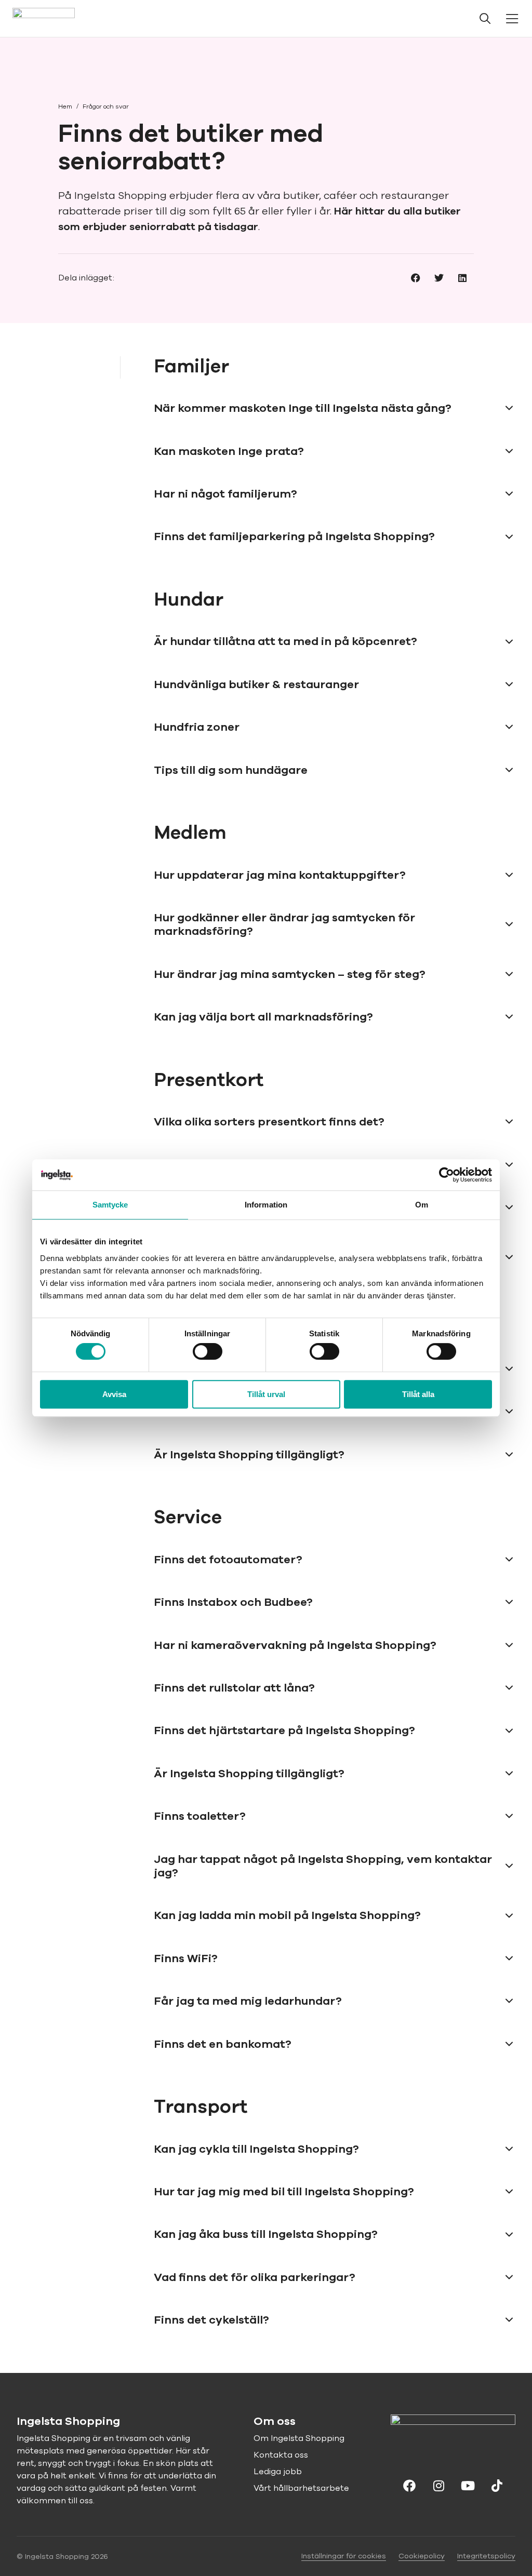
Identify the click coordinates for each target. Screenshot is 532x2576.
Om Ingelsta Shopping (299, 2438)
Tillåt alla (418, 1394)
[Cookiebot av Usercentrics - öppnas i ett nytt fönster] (447, 1175)
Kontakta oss (281, 2455)
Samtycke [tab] (110, 1205)
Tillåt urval (266, 1394)
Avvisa (114, 1394)
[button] (415, 278)
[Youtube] (468, 2485)
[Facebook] (409, 2485)
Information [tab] (266, 1205)
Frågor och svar (106, 106)
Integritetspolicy (486, 2556)
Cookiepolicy (422, 2556)
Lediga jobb (278, 2472)
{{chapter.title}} (63, 367)
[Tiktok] (497, 2485)
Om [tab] (422, 1205)
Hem (65, 106)
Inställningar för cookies (344, 2556)
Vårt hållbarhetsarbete (301, 2488)
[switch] (208, 1351)
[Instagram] (438, 2485)
